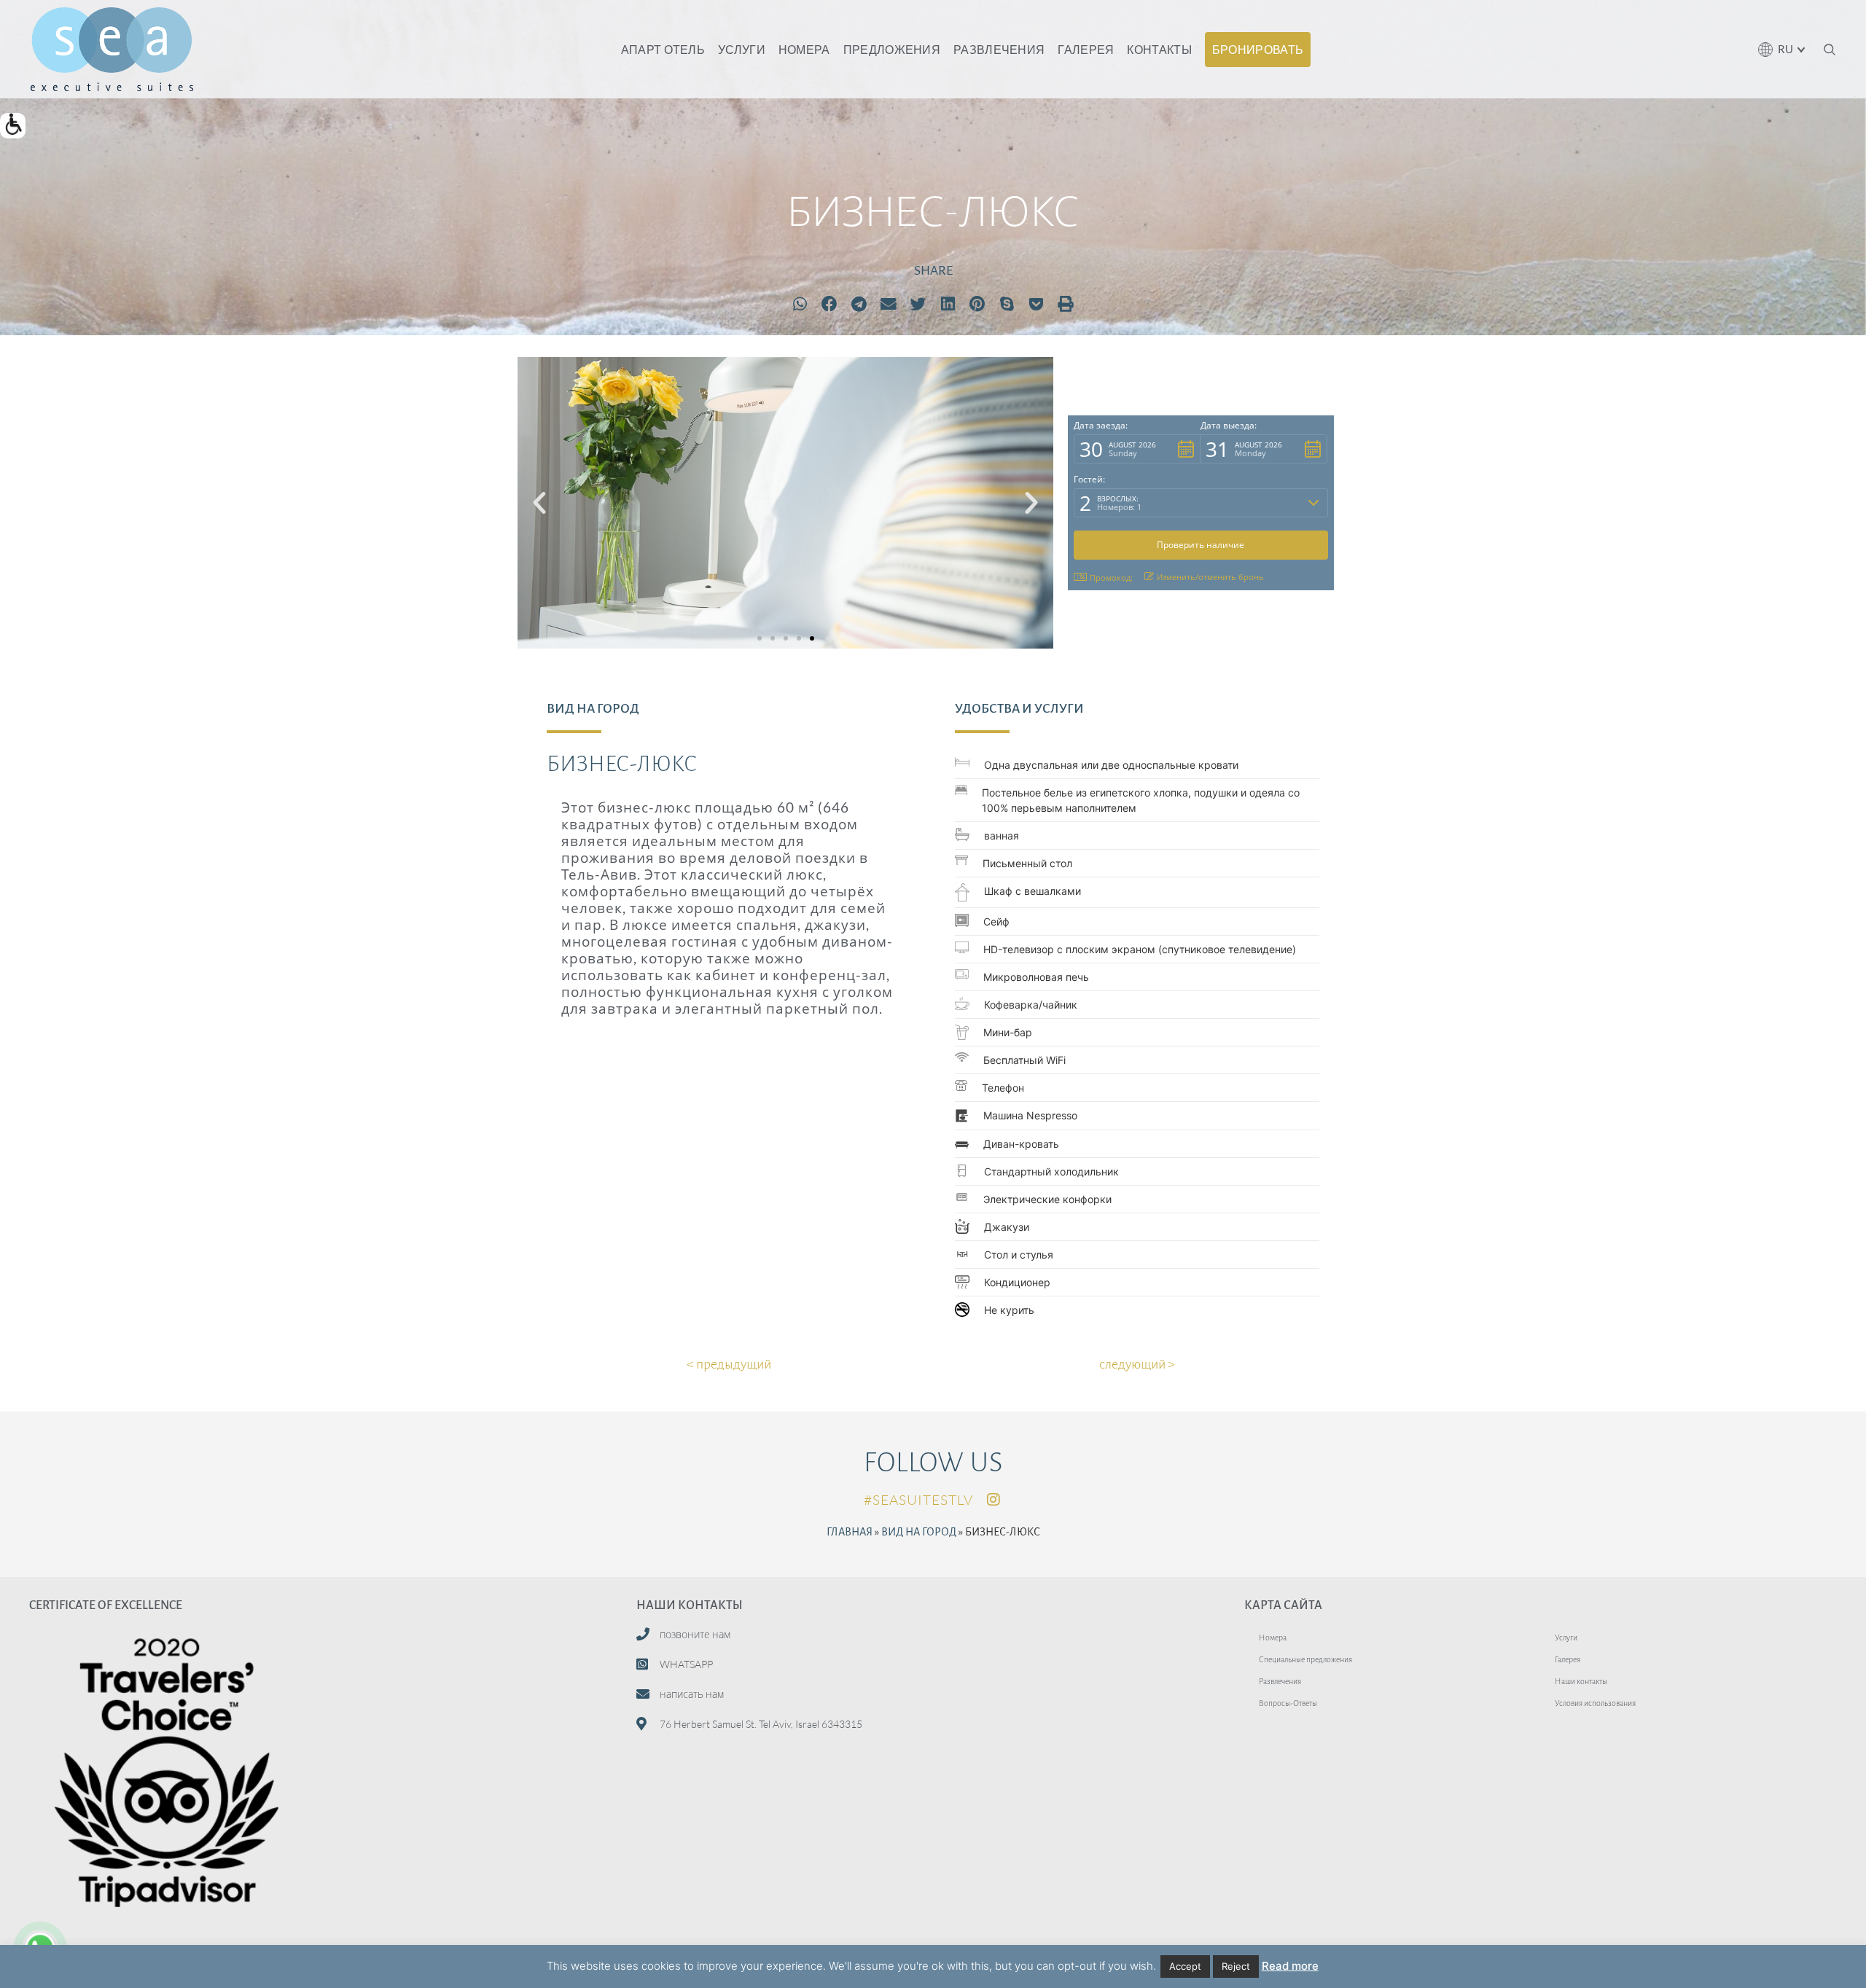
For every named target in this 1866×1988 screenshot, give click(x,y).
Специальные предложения (1305, 1659)
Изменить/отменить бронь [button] (1210, 577)
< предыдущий (729, 1364)
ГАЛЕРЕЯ (1086, 49)
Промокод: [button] (1111, 578)
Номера (1273, 1637)
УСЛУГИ (742, 49)
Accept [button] (1185, 1966)
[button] (13, 126)
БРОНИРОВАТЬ (1258, 49)
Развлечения (1280, 1681)
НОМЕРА (804, 49)
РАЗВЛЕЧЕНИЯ (999, 49)
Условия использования (1595, 1703)
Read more (1290, 1966)
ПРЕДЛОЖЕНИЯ (892, 49)
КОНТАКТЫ (1159, 49)
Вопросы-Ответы (1288, 1703)
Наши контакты (1581, 1681)
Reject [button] (1236, 1966)
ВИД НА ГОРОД (919, 1532)
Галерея (1568, 1659)
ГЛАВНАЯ (850, 1532)
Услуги (1566, 1637)
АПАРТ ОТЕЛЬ (663, 49)
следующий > (1137, 1364)
